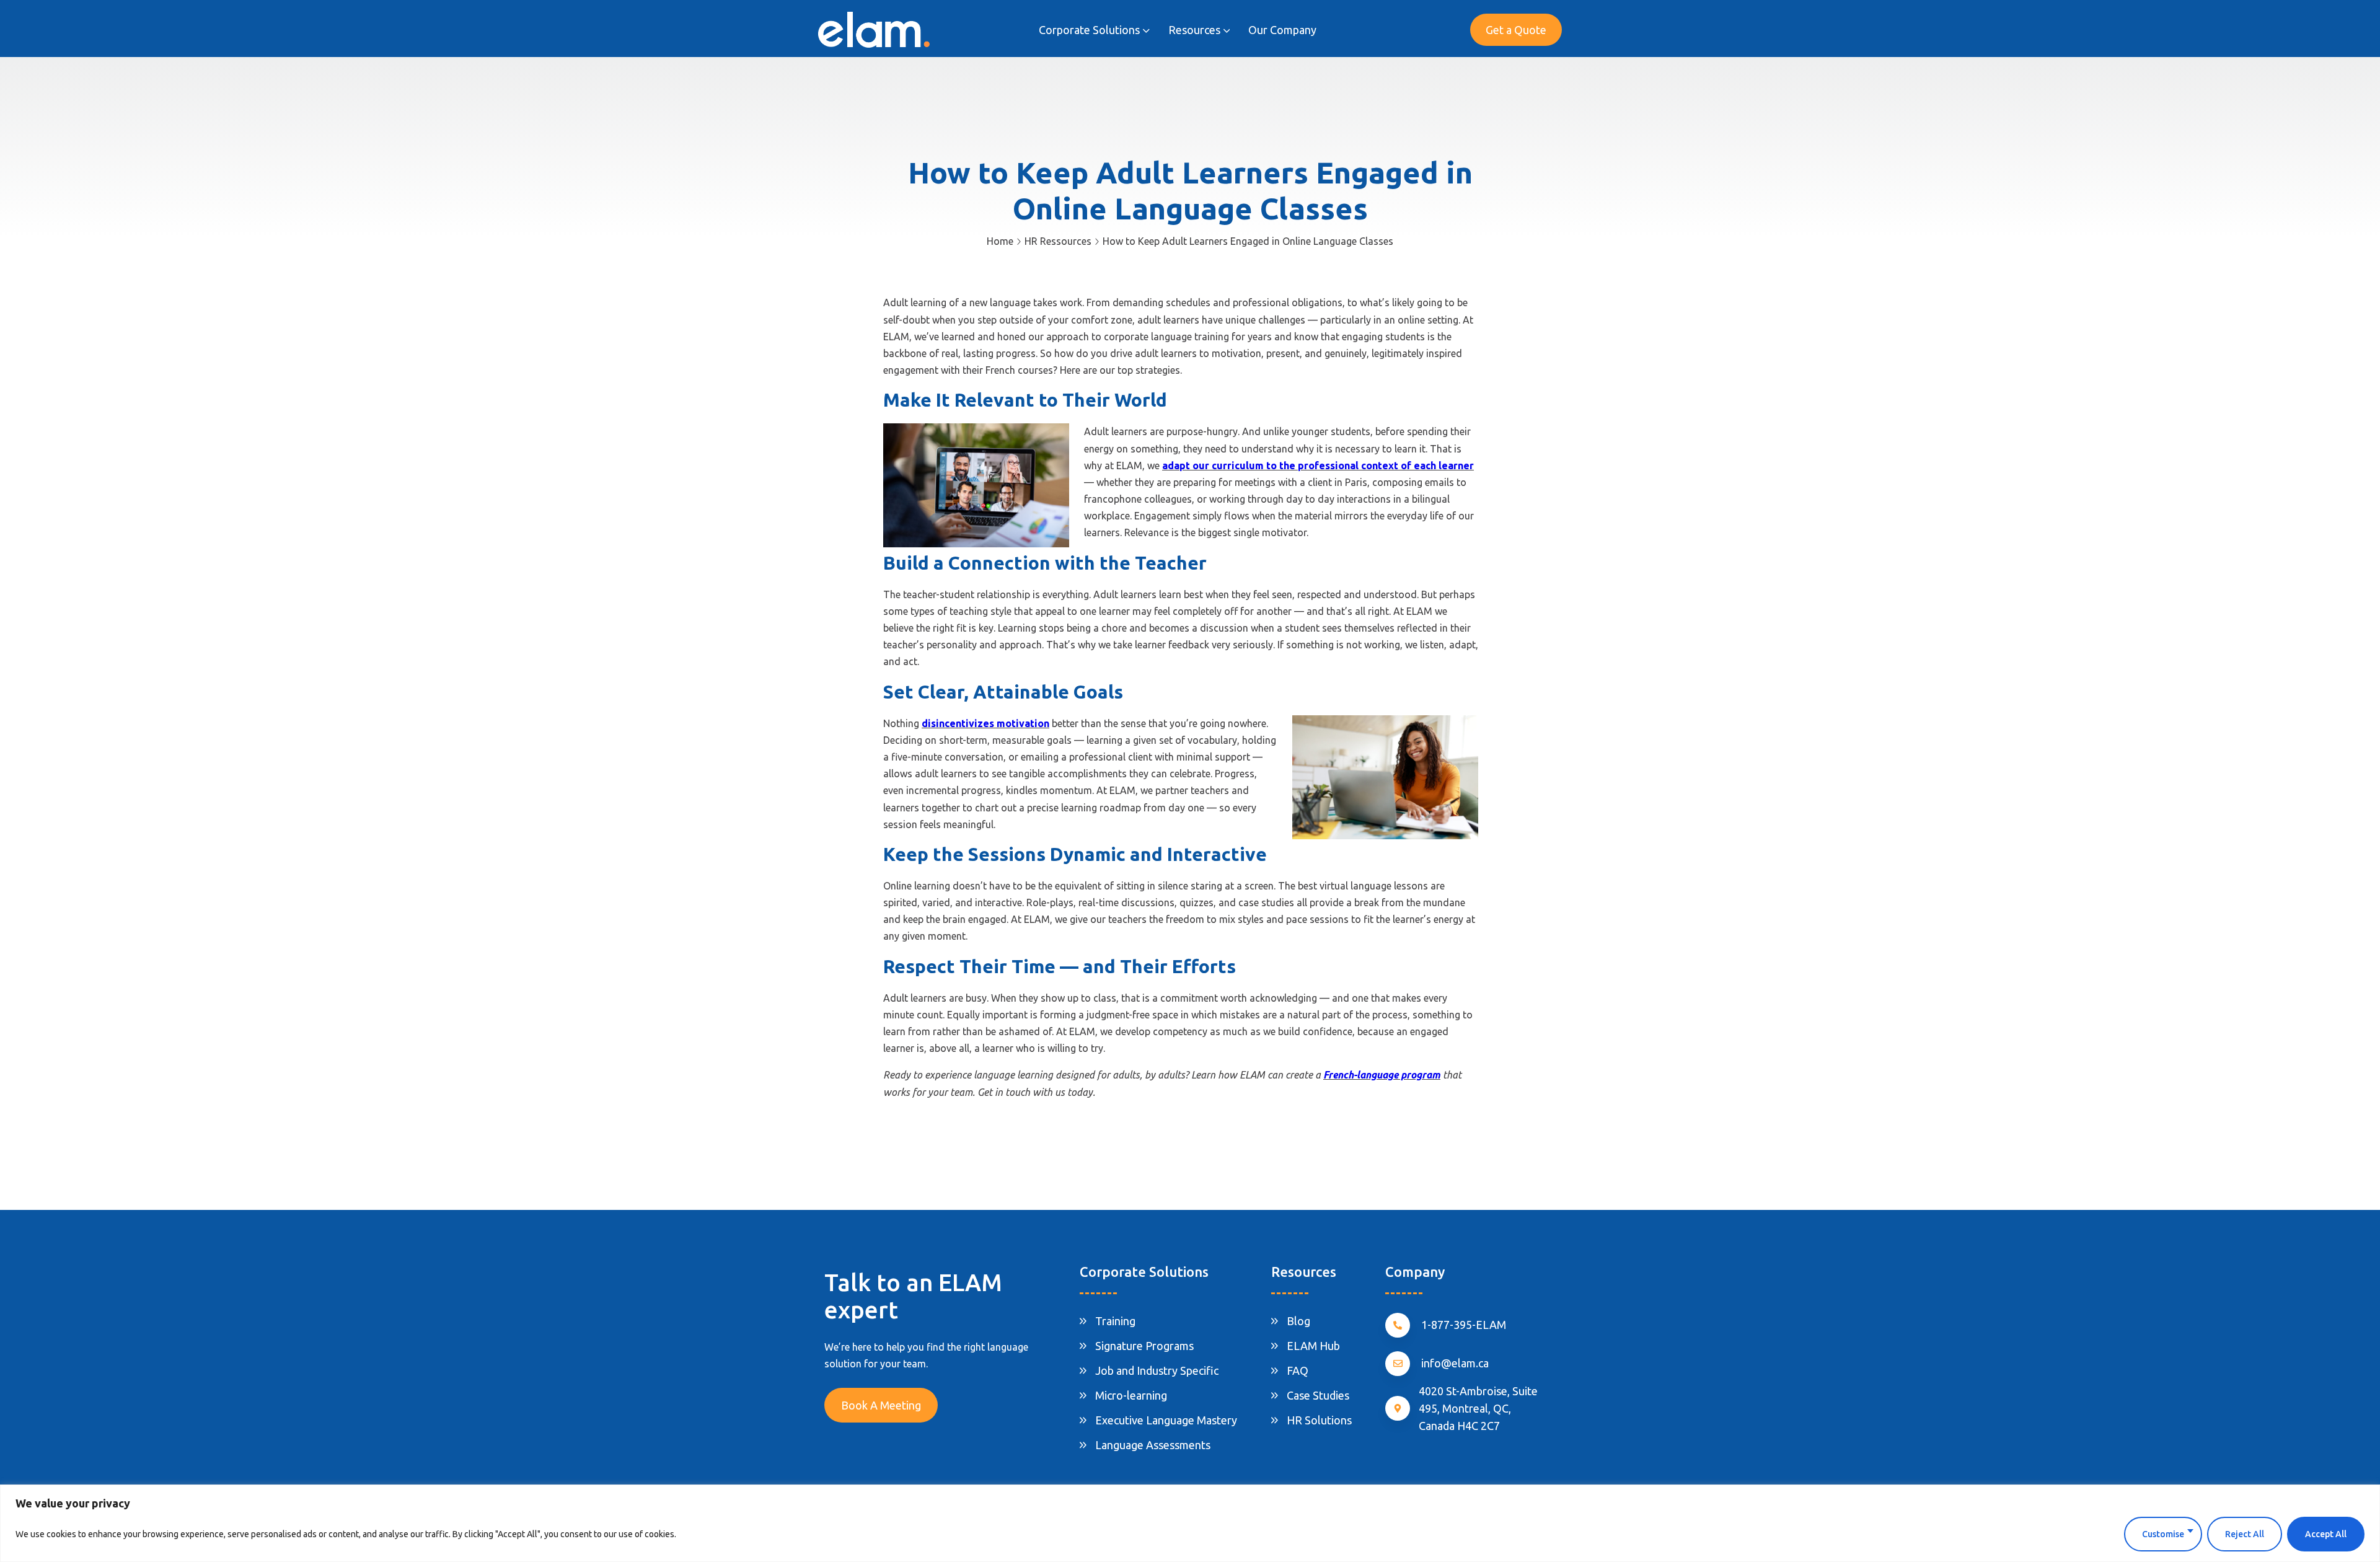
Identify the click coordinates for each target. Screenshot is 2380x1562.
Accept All (2326, 1534)
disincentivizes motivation (985, 723)
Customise (2163, 1534)
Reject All (2245, 1534)
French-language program (1382, 1075)
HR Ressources (1058, 241)
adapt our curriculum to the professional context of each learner (1318, 466)
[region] (1190, 1523)
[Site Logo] (874, 29)
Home (1000, 241)
